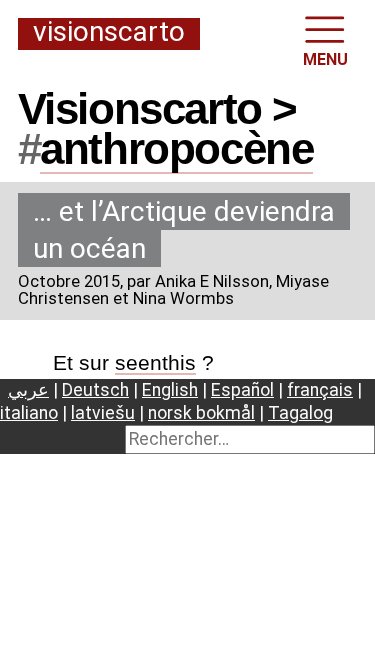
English (170, 390)
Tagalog (300, 413)
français (320, 390)
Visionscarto (109, 33)
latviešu (103, 413)
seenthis (155, 362)
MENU (325, 59)
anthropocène (176, 148)
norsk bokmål (201, 413)
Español (242, 390)
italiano (29, 413)
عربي (28, 390)
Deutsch (95, 390)
